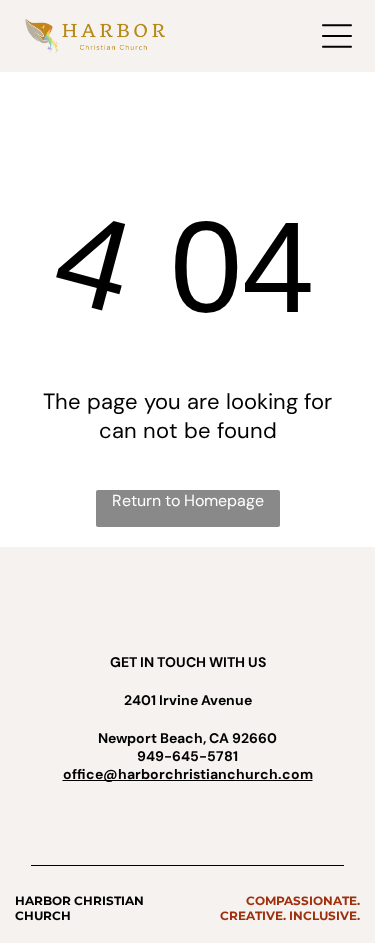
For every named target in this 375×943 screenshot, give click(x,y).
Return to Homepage (188, 500)
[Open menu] (337, 36)
